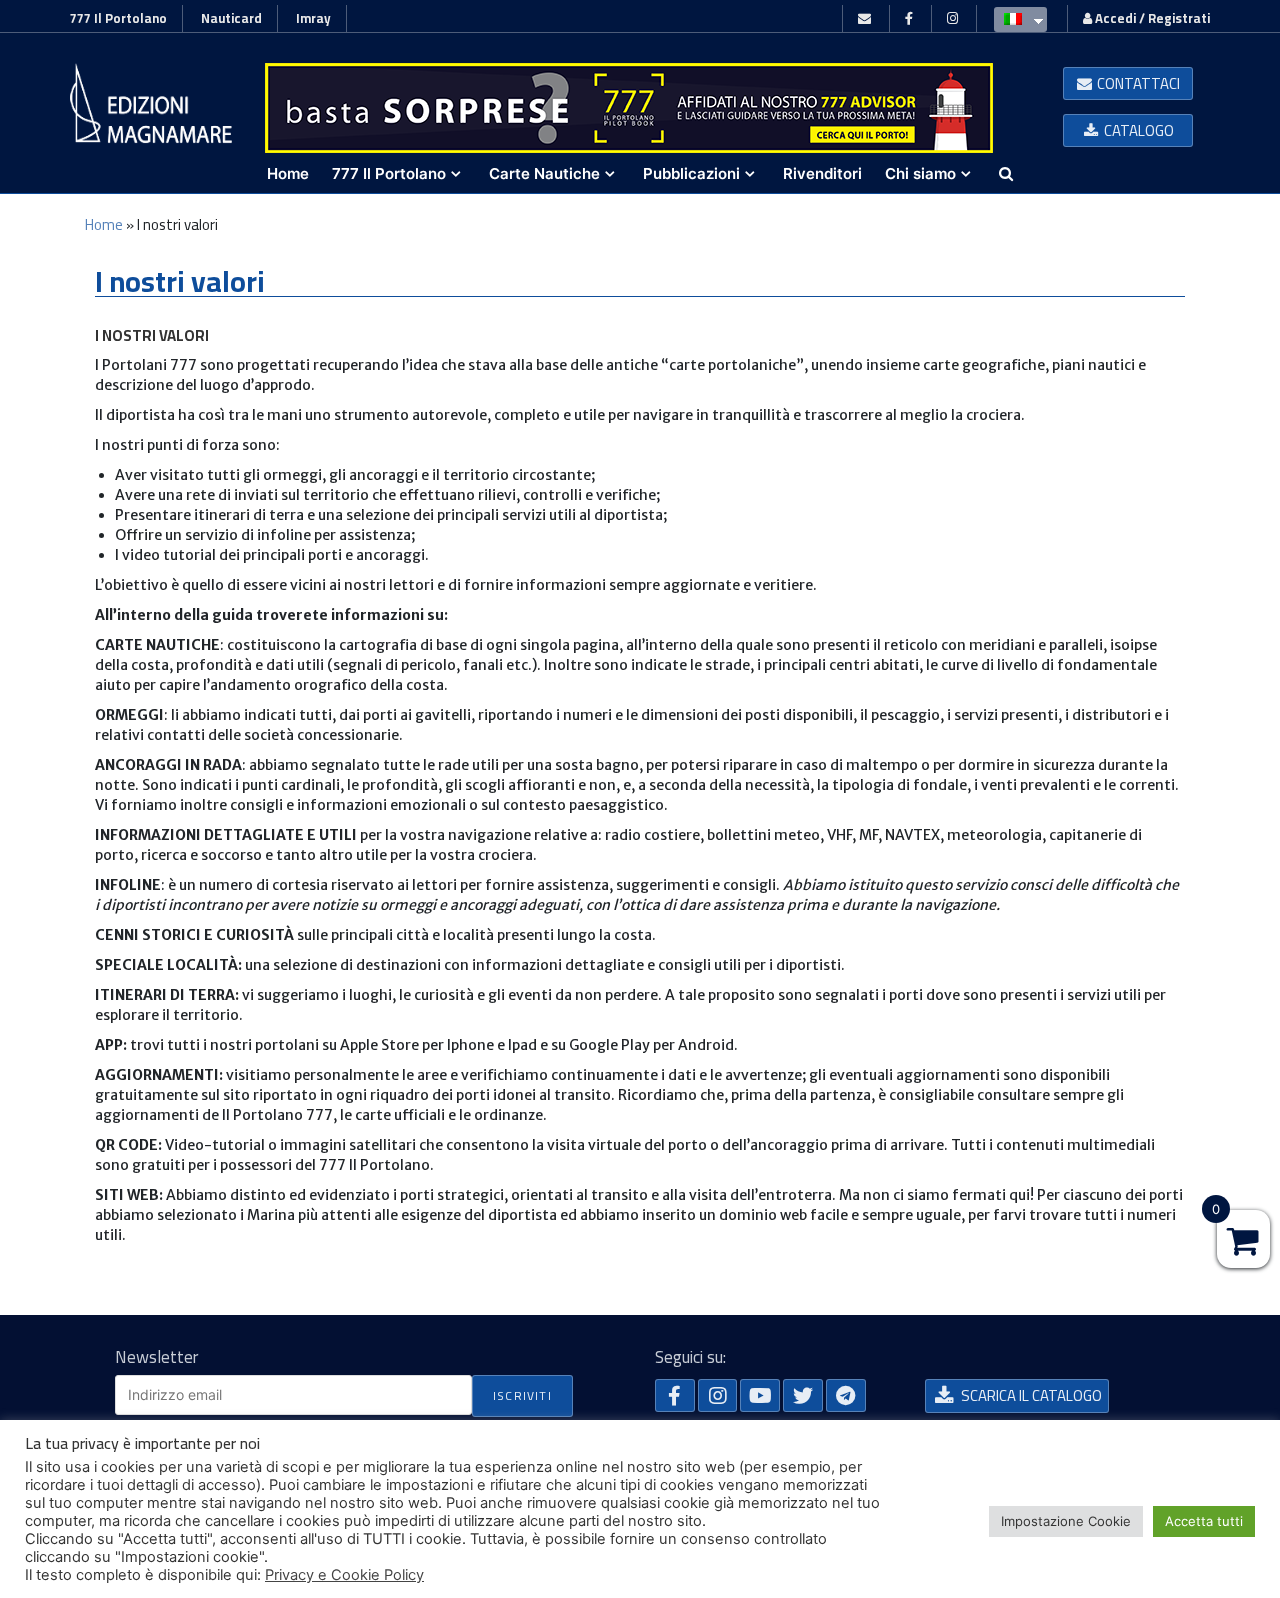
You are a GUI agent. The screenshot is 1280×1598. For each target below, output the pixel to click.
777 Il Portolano (118, 18)
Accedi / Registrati (1151, 18)
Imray (313, 18)
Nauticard (231, 18)
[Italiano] (1015, 18)
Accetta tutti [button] (1204, 1521)
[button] (1128, 83)
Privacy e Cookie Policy (344, 1575)
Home (104, 224)
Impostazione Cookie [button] (1066, 1521)
